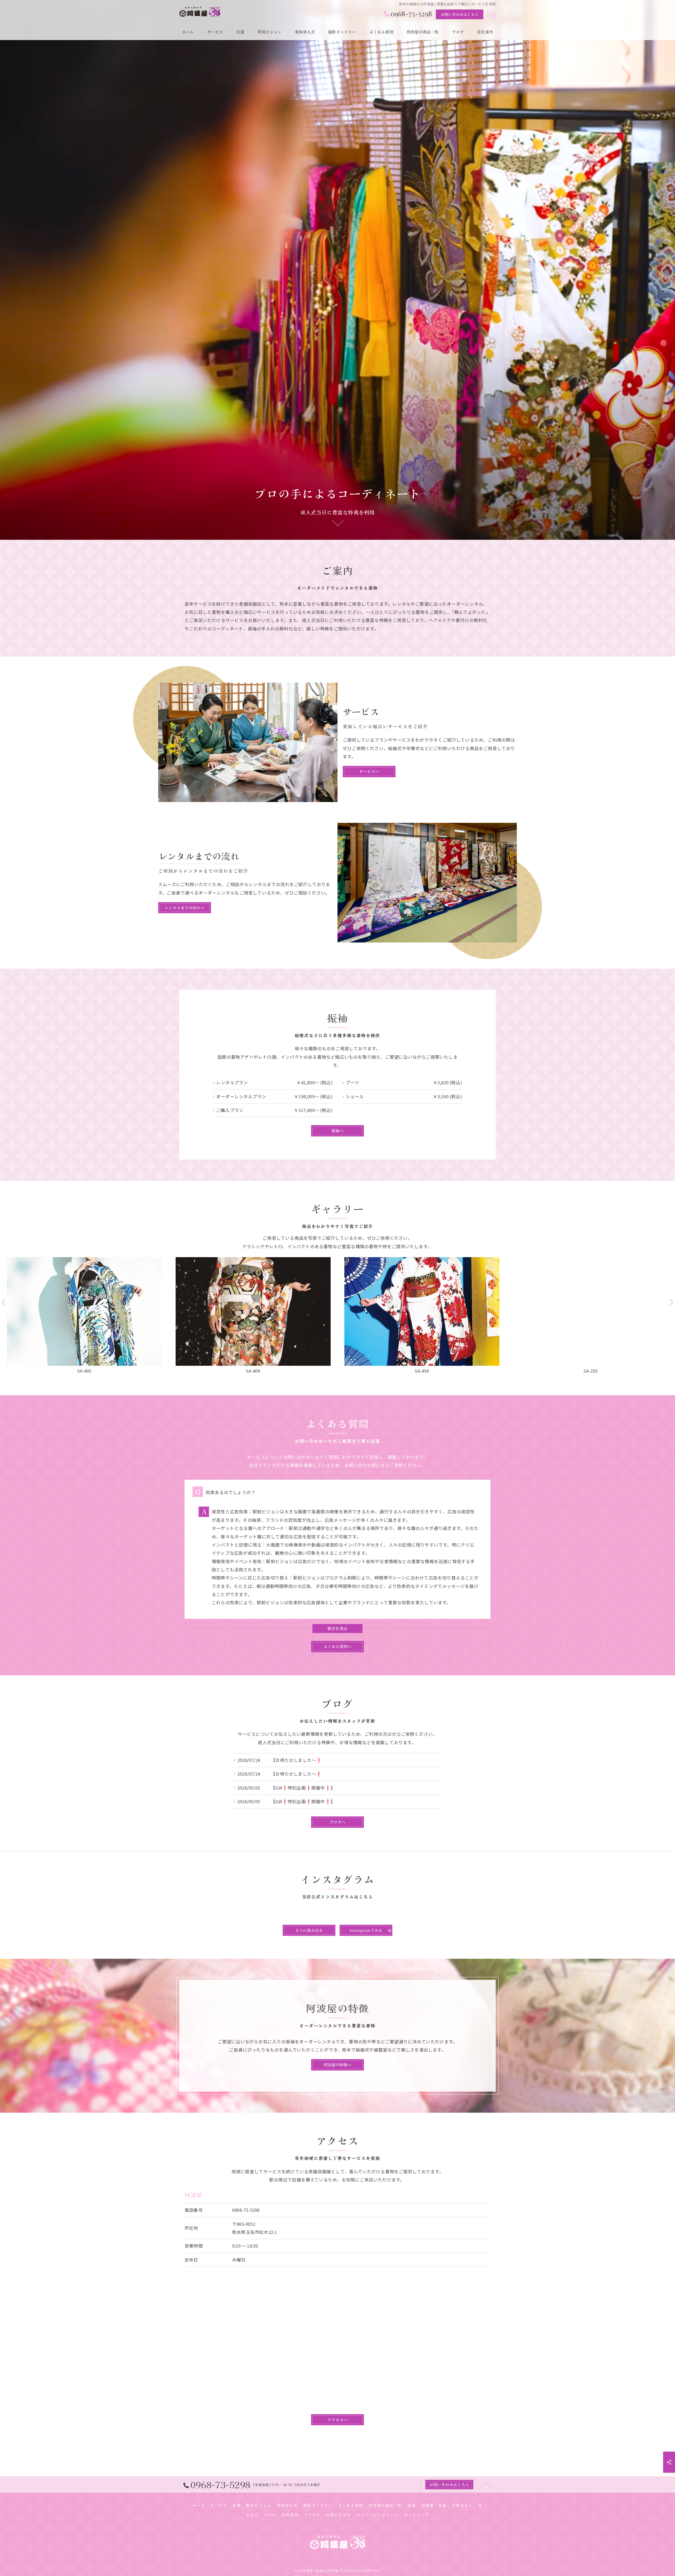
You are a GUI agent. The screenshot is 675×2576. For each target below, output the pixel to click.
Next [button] (671, 1302)
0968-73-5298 (246, 2210)
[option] (84, 1316)
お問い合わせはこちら (460, 14)
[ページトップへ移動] (486, 2485)
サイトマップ (417, 2515)
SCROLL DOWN (337, 523)
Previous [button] (4, 1302)
